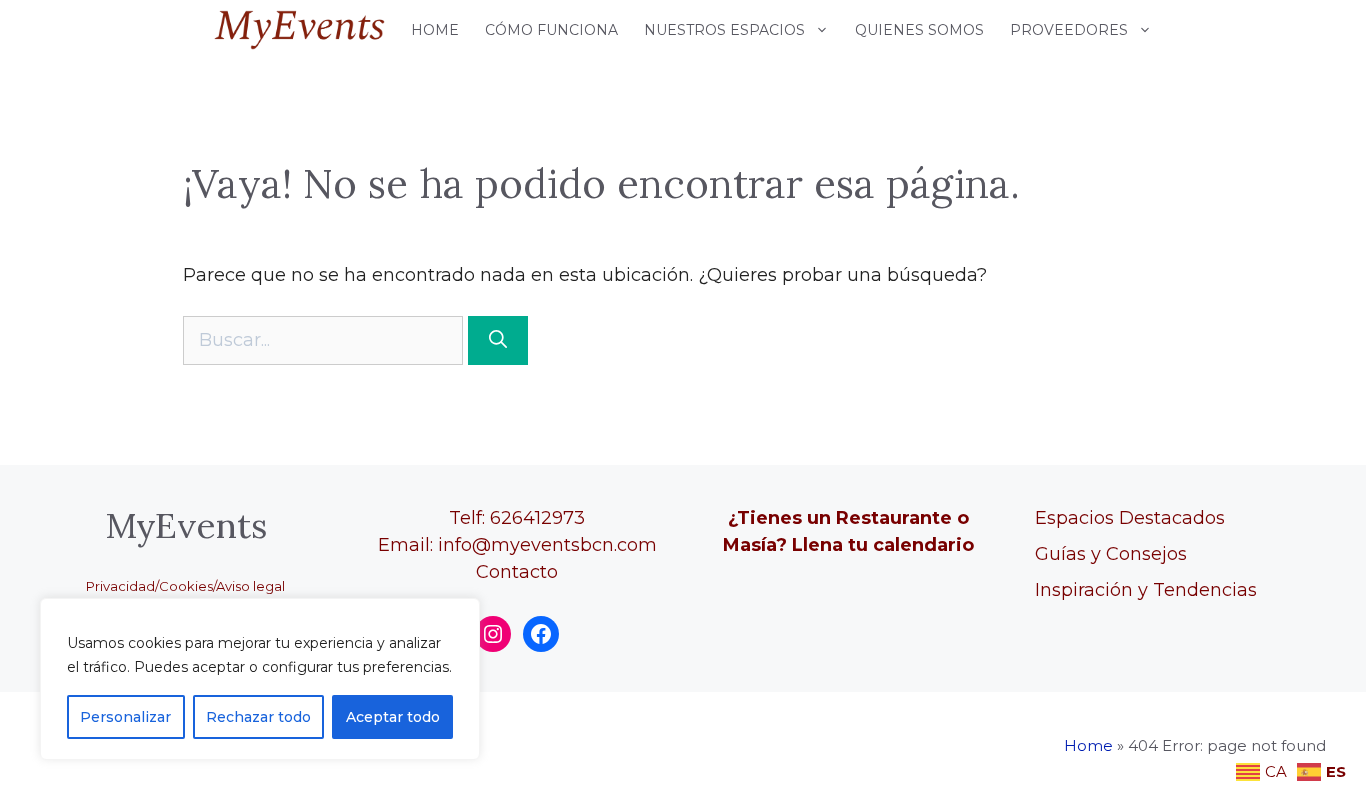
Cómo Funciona (551, 30)
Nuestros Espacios (724, 30)
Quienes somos (919, 30)
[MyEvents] (299, 30)
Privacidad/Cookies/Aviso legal (185, 586)
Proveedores (1069, 30)
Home (435, 30)
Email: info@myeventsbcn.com (517, 545)
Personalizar (125, 717)
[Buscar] (498, 340)
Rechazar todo (258, 717)
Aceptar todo (393, 717)
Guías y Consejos (1111, 554)
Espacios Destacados (1130, 518)
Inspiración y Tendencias (1146, 590)
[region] (260, 679)
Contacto (517, 572)
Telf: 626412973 (517, 518)
